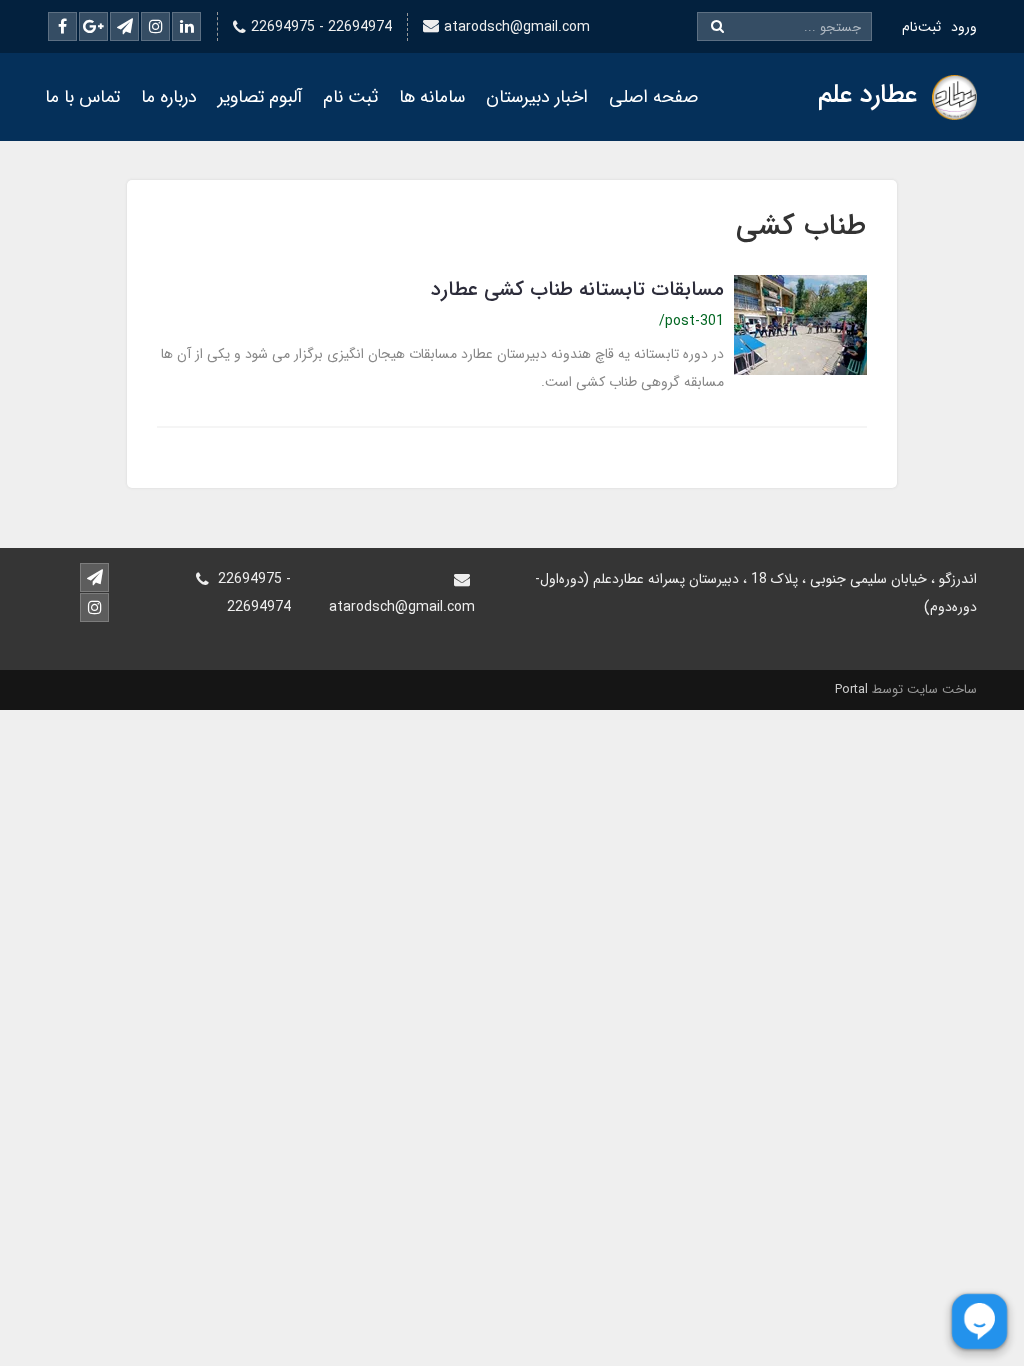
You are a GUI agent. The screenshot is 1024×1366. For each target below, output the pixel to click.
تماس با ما (82, 97)
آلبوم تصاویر (260, 97)
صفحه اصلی (653, 97)
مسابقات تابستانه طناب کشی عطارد (577, 289)
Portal (851, 689)
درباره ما (169, 97)
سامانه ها (432, 97)
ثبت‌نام (921, 27)
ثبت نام (350, 97)
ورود (964, 27)
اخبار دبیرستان (537, 97)
